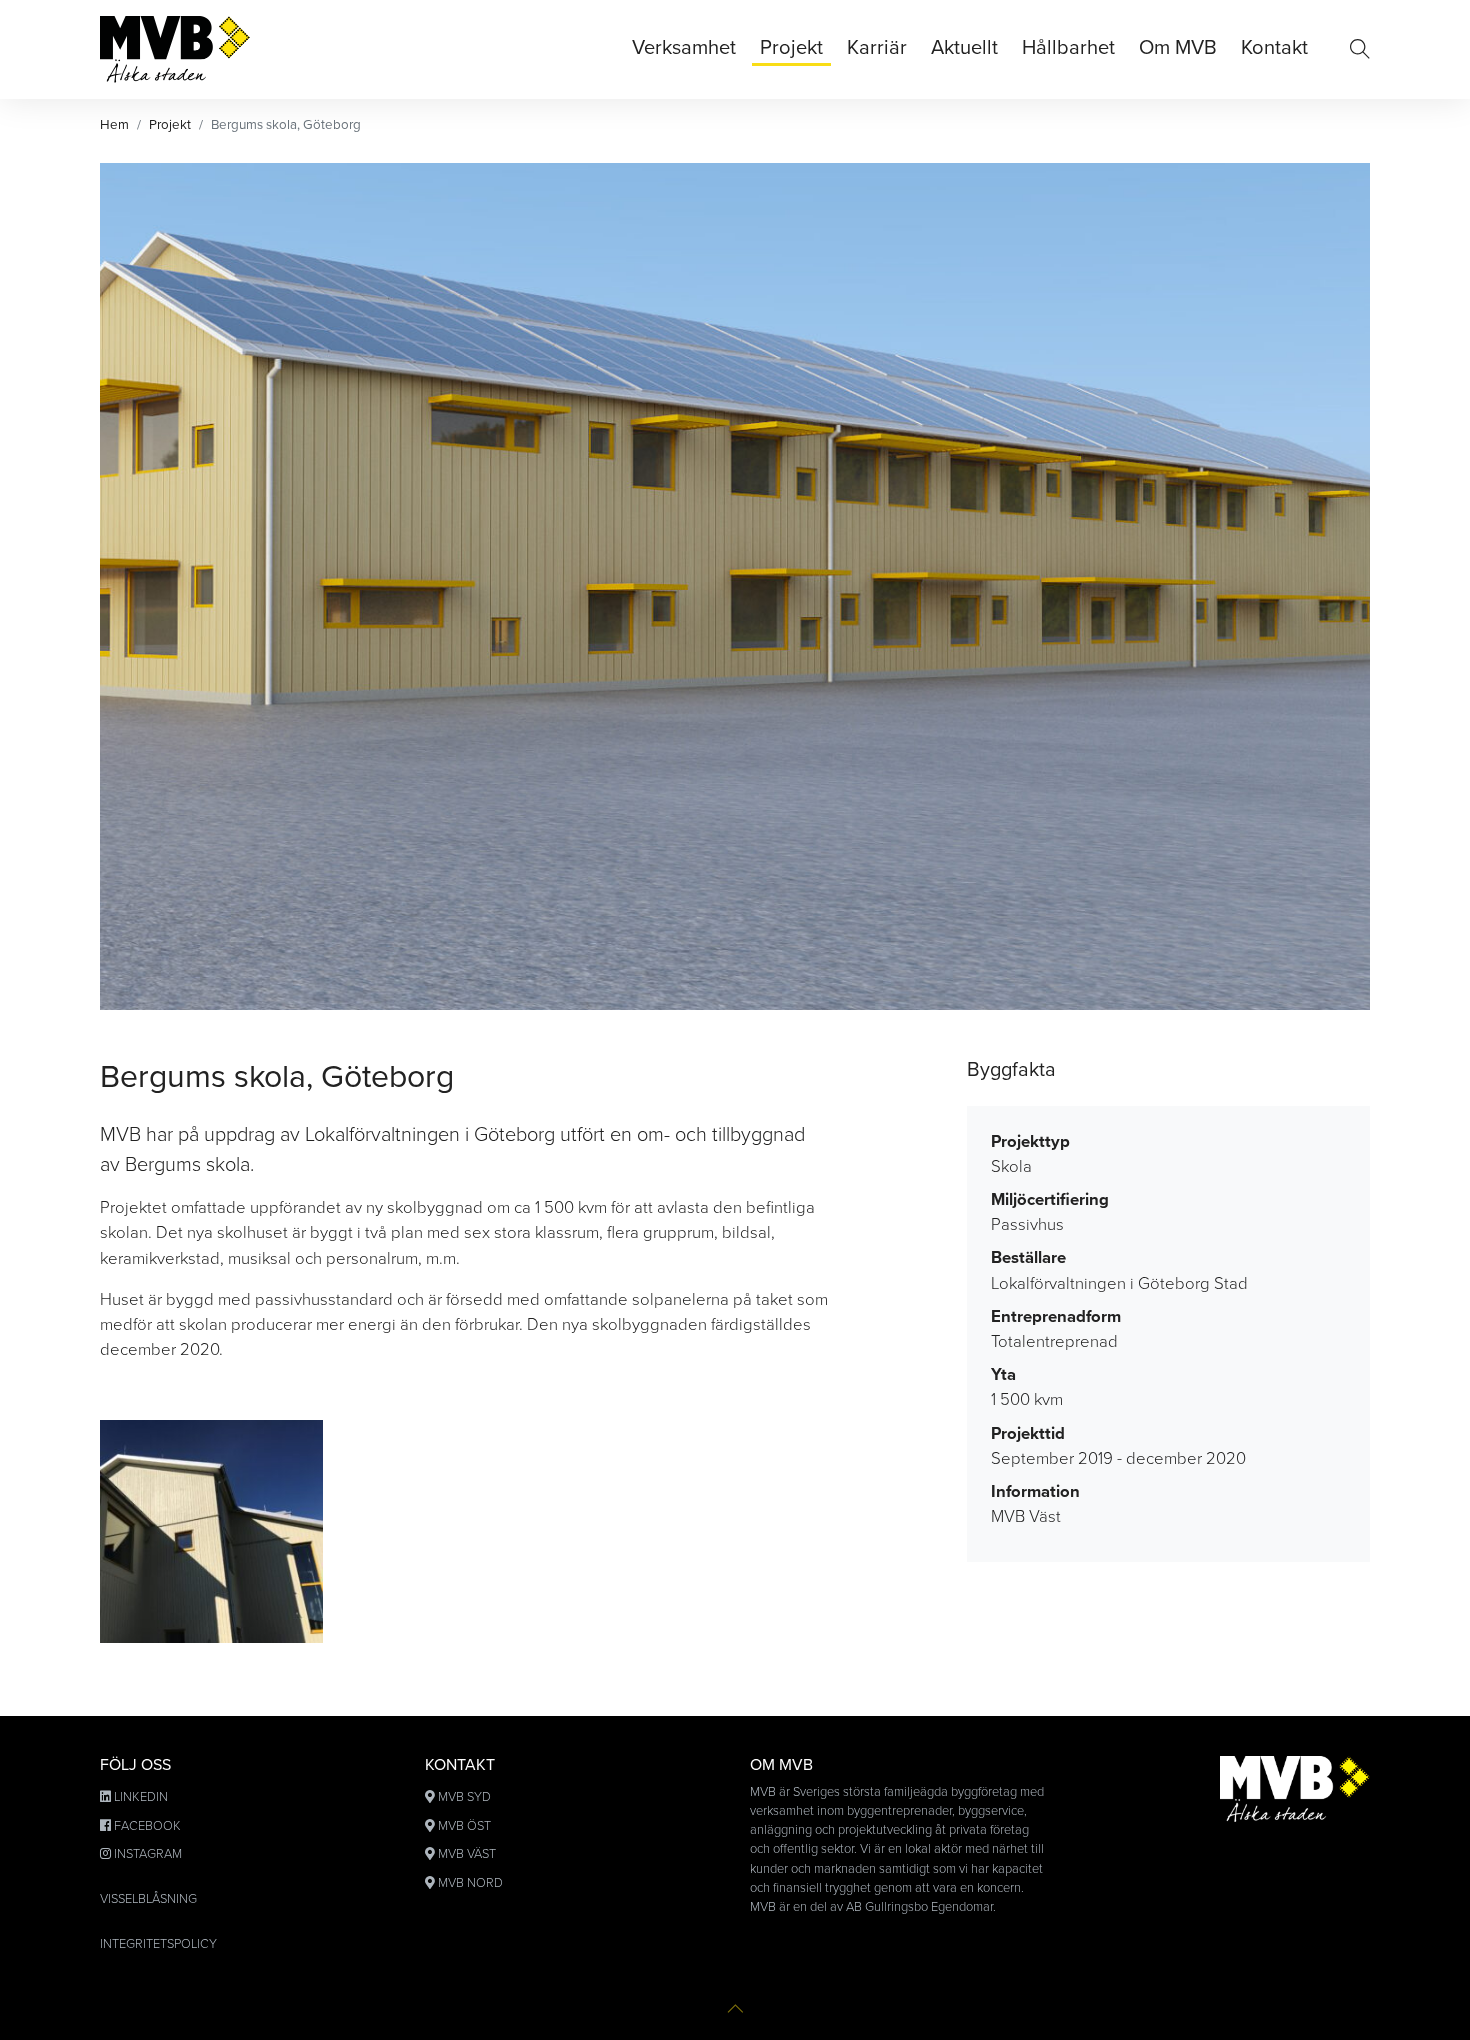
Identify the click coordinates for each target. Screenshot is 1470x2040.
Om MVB (1178, 48)
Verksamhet (684, 48)
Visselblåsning (148, 1899)
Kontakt (1274, 48)
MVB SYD (464, 1797)
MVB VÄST (467, 1854)
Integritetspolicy (158, 1944)
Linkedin (141, 1797)
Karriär (877, 48)
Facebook (147, 1826)
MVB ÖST (464, 1826)
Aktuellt (964, 48)
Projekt (791, 48)
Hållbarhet (1068, 48)
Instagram (148, 1854)
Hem (114, 125)
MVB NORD (470, 1883)
